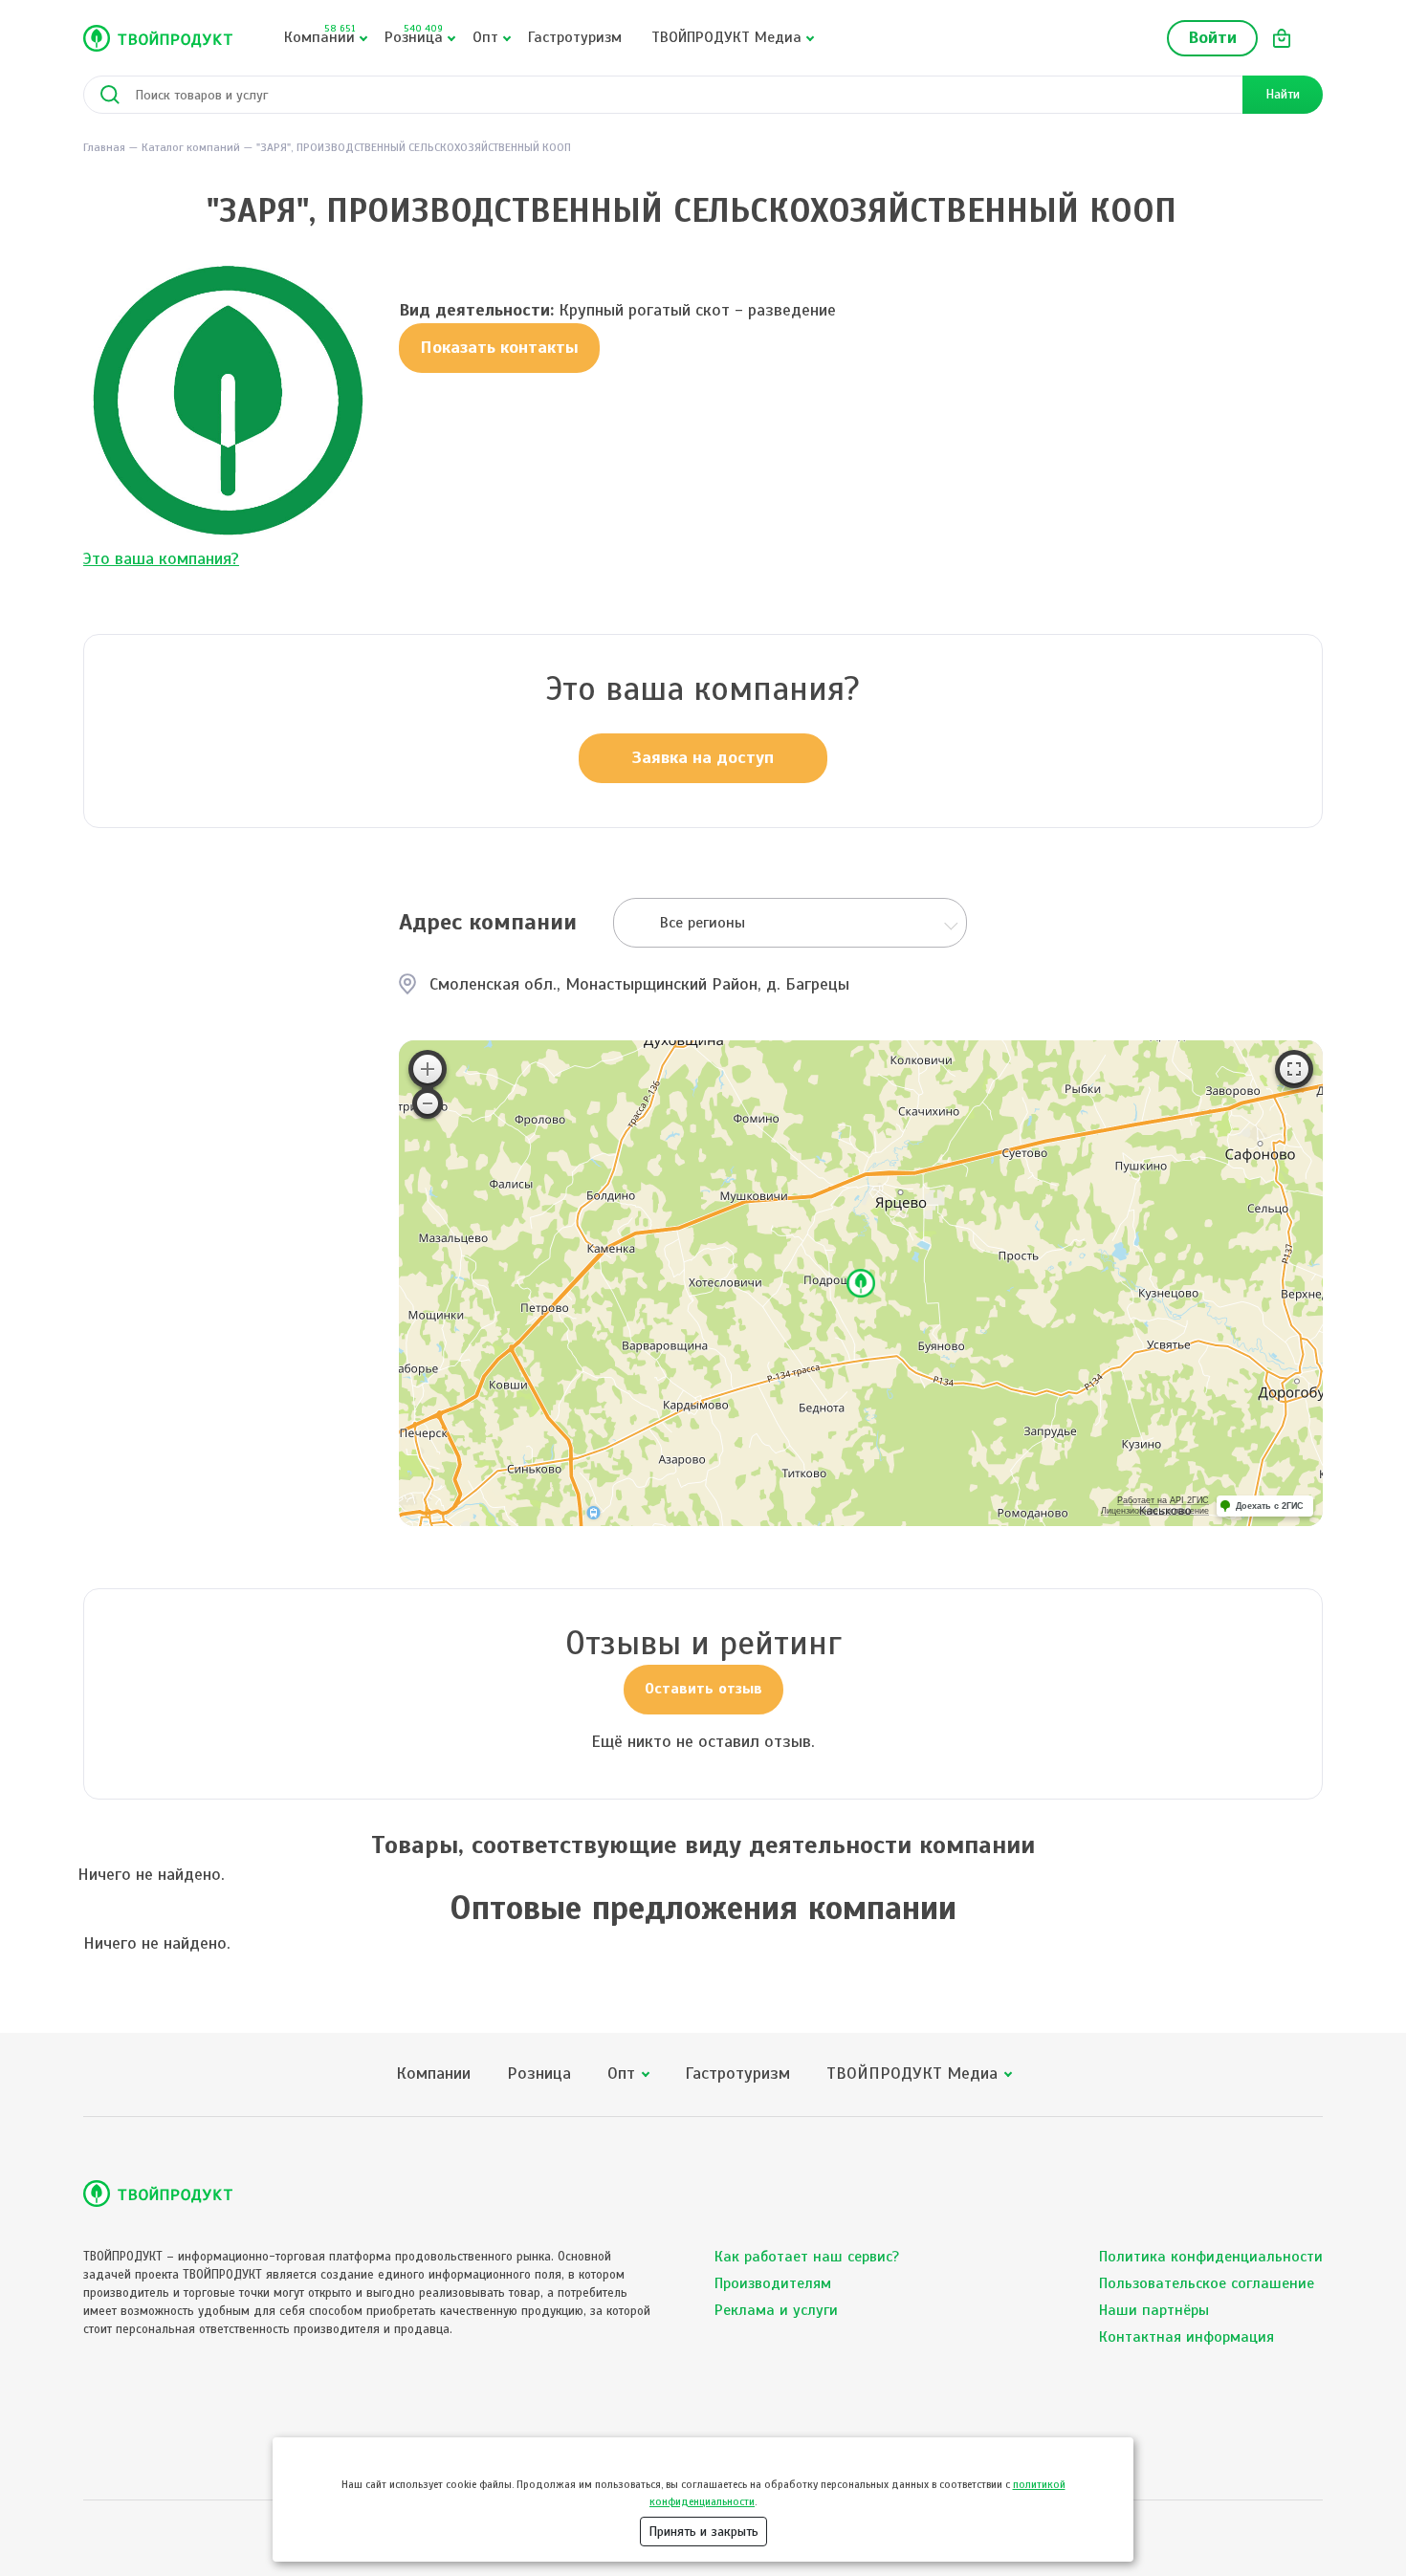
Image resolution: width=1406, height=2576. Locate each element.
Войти (1212, 37)
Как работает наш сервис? (807, 2257)
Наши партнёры (1154, 2310)
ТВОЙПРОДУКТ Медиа (726, 37)
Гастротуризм (575, 37)
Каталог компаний (191, 147)
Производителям (773, 2283)
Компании (319, 34)
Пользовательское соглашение (1207, 2283)
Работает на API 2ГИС (1163, 1500)
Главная (104, 147)
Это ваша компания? (161, 558)
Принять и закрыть (703, 2532)
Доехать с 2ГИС (1270, 1506)
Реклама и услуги (776, 2310)
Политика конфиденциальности (1211, 2257)
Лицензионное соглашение (1155, 1511)
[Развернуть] (1294, 1069)
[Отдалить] (428, 1103)
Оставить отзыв (703, 1689)
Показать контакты (499, 347)
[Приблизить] (428, 1069)
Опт (485, 37)
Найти (1283, 94)
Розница (414, 34)
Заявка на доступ (703, 757)
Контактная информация (1186, 2337)
